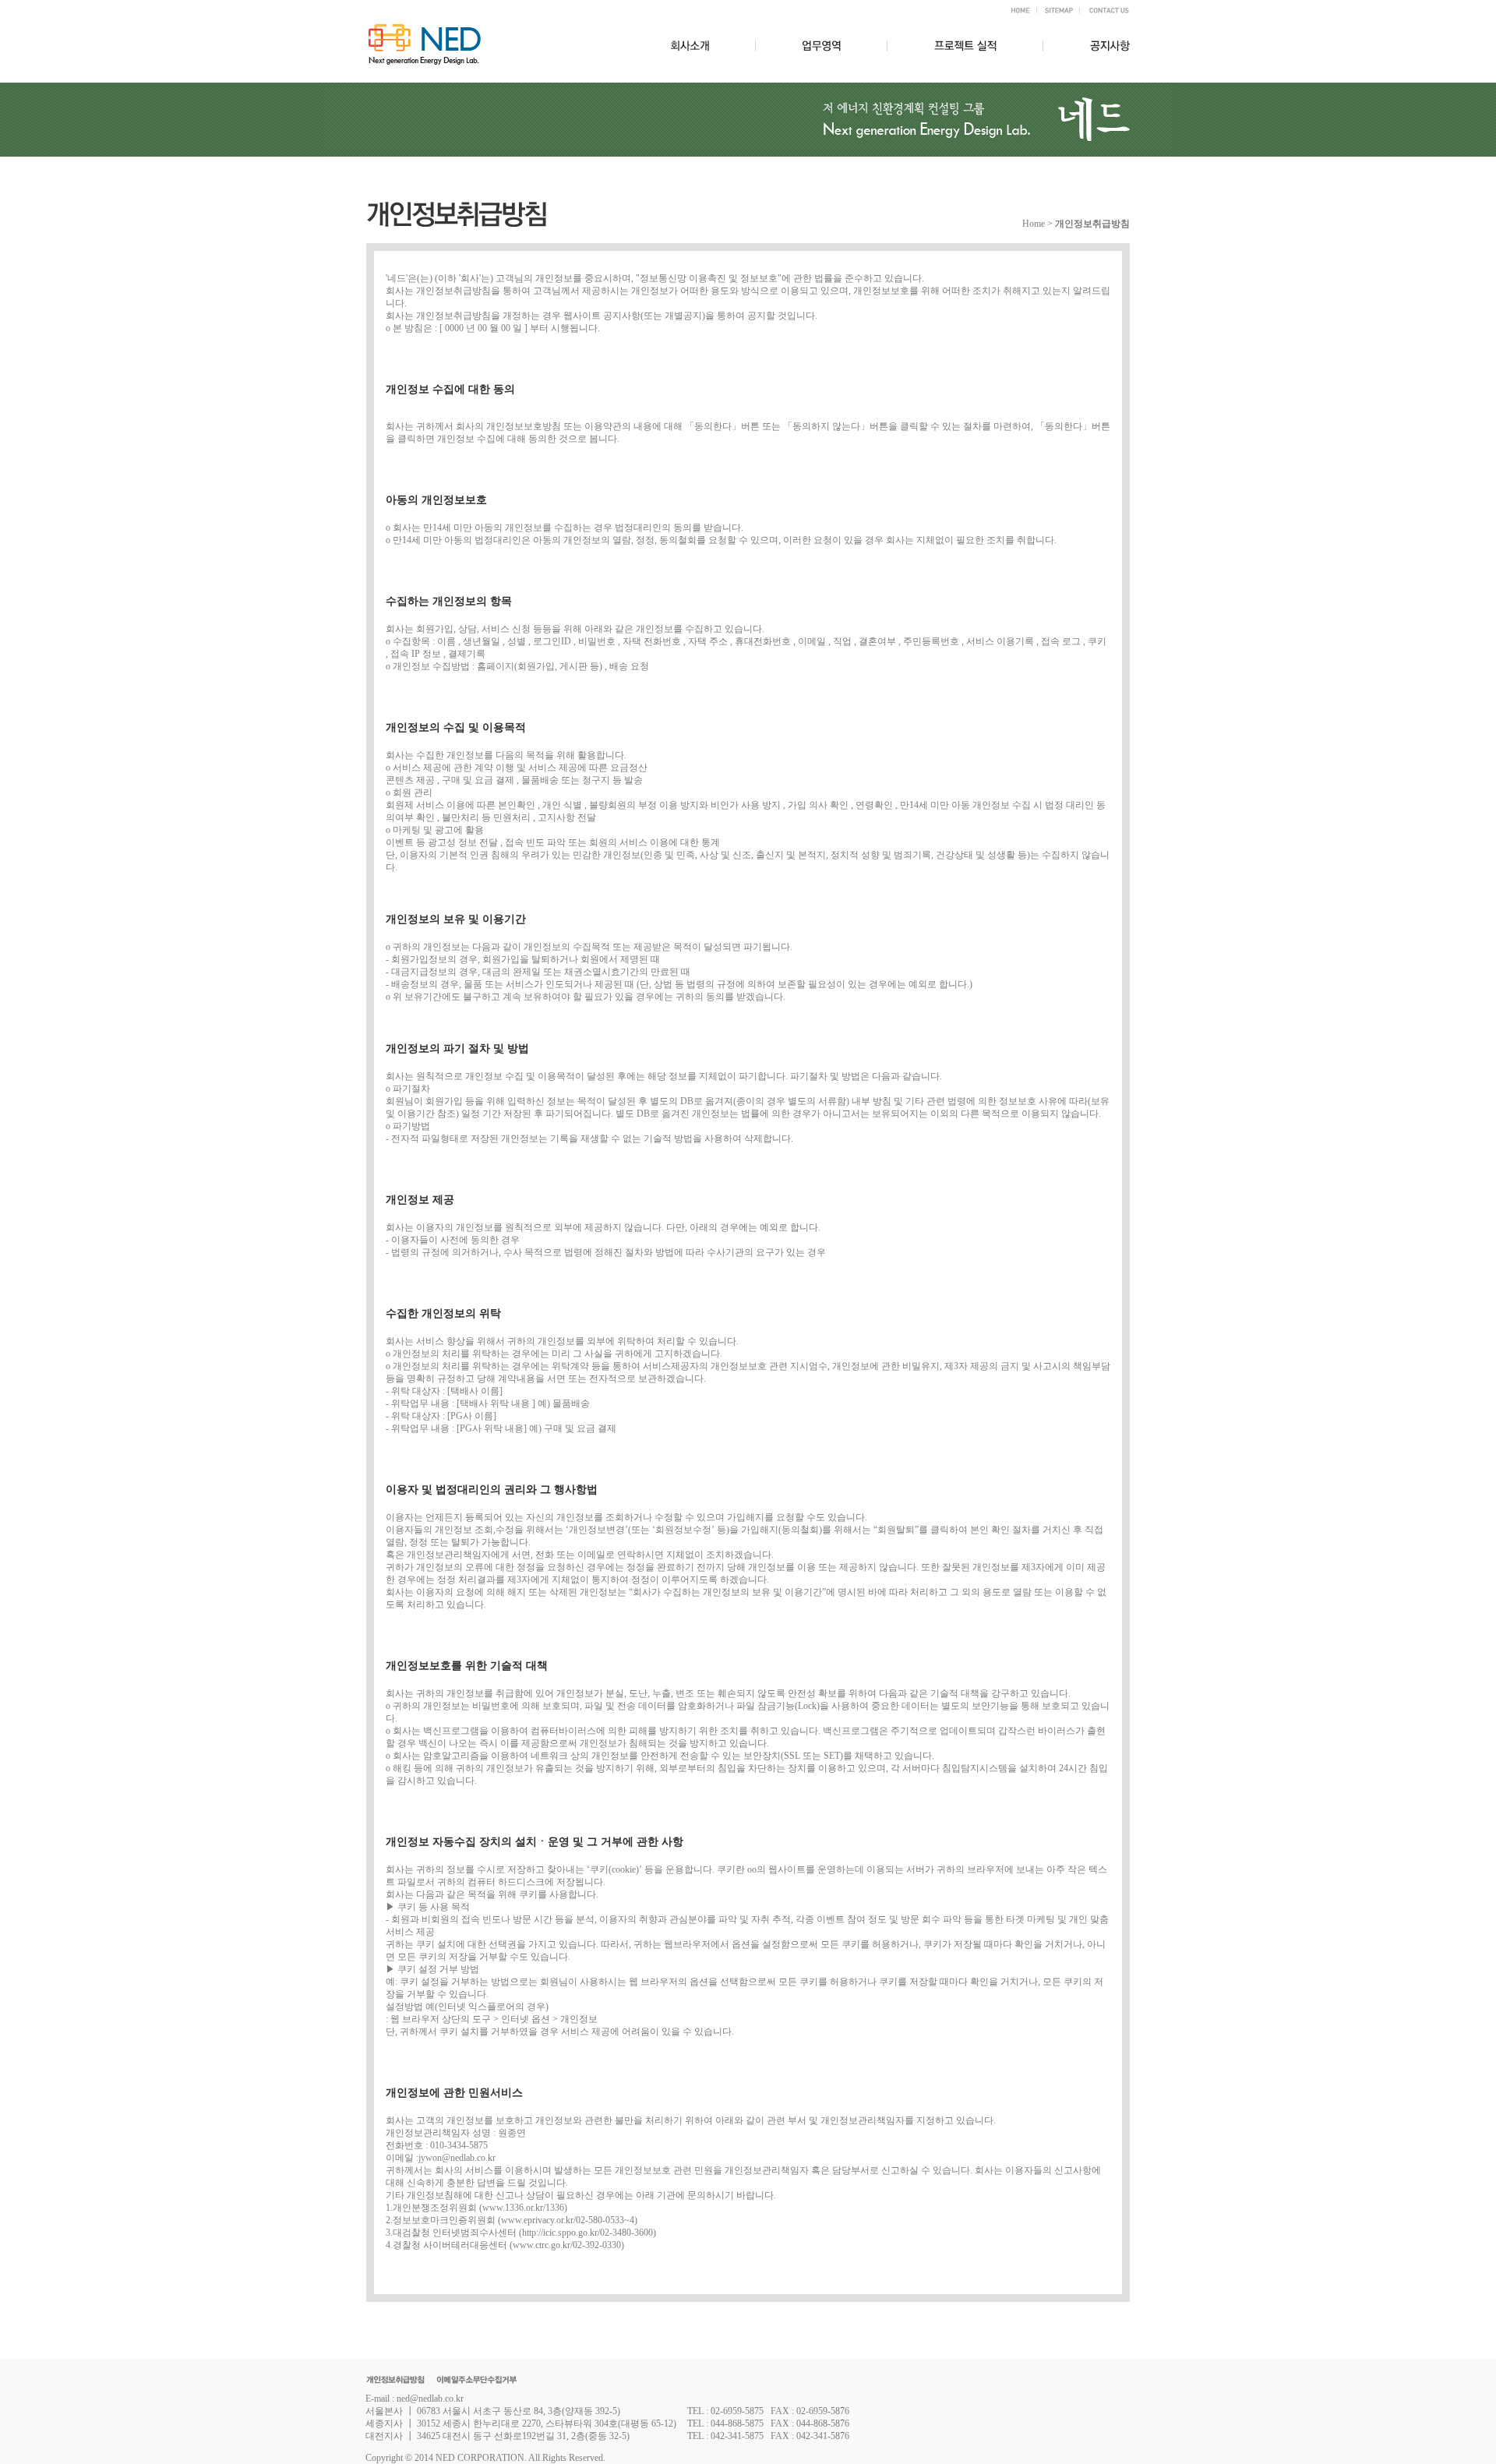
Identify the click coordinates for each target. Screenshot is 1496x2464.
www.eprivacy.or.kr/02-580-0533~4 (568, 2220)
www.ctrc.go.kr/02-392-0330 (567, 2245)
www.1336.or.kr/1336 (523, 2208)
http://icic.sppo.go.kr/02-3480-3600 (587, 2233)
